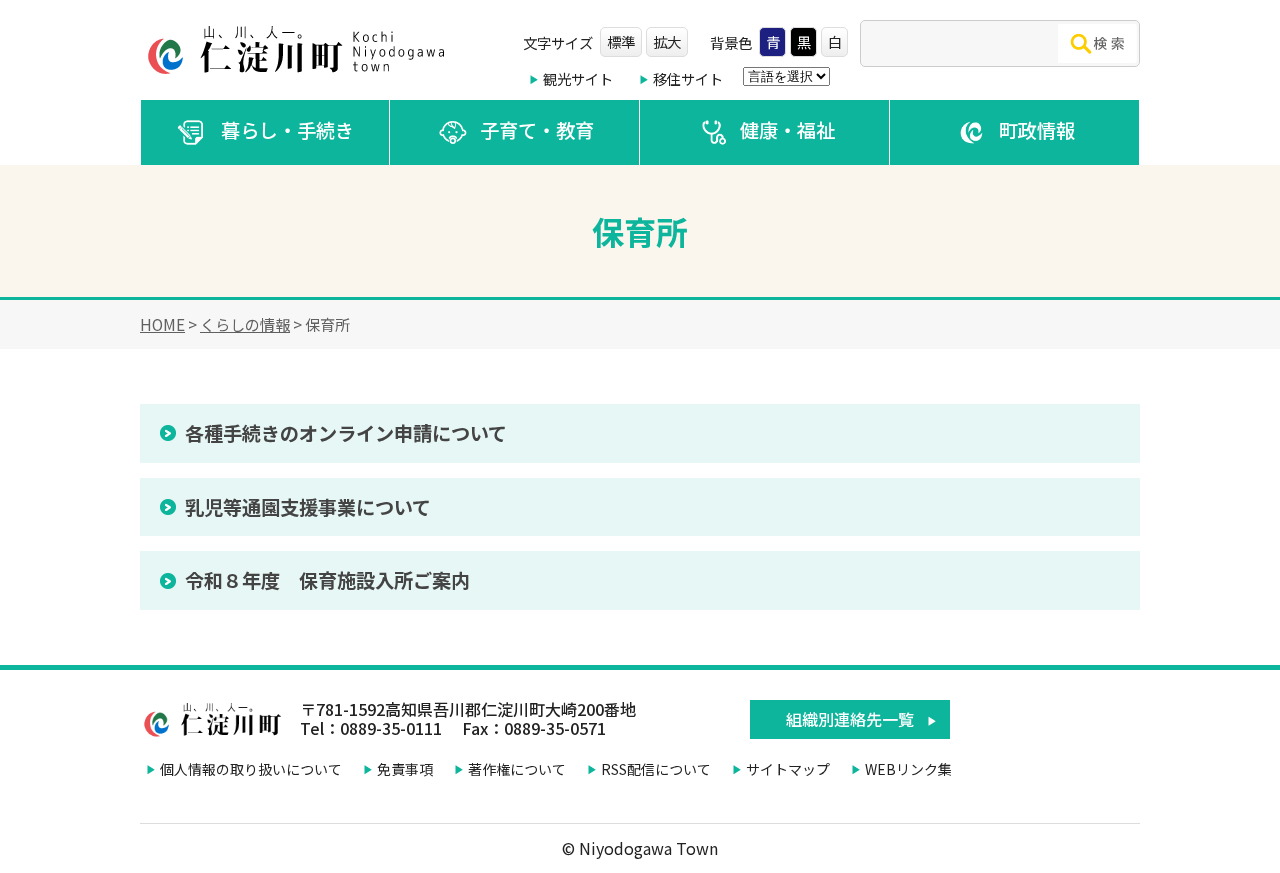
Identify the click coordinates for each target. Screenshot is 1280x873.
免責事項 (405, 769)
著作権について (517, 769)
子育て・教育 (537, 130)
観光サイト (578, 78)
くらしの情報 (245, 324)
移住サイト (688, 78)
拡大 (667, 41)
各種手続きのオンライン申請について (346, 433)
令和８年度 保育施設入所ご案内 (327, 580)
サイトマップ (788, 769)
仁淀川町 (300, 50)
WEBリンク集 (908, 769)
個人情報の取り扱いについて (251, 769)
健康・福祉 (787, 130)
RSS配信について (656, 769)
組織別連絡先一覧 (850, 719)
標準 (621, 41)
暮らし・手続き (287, 130)
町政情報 (1037, 130)
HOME (162, 324)
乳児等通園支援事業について (308, 507)
